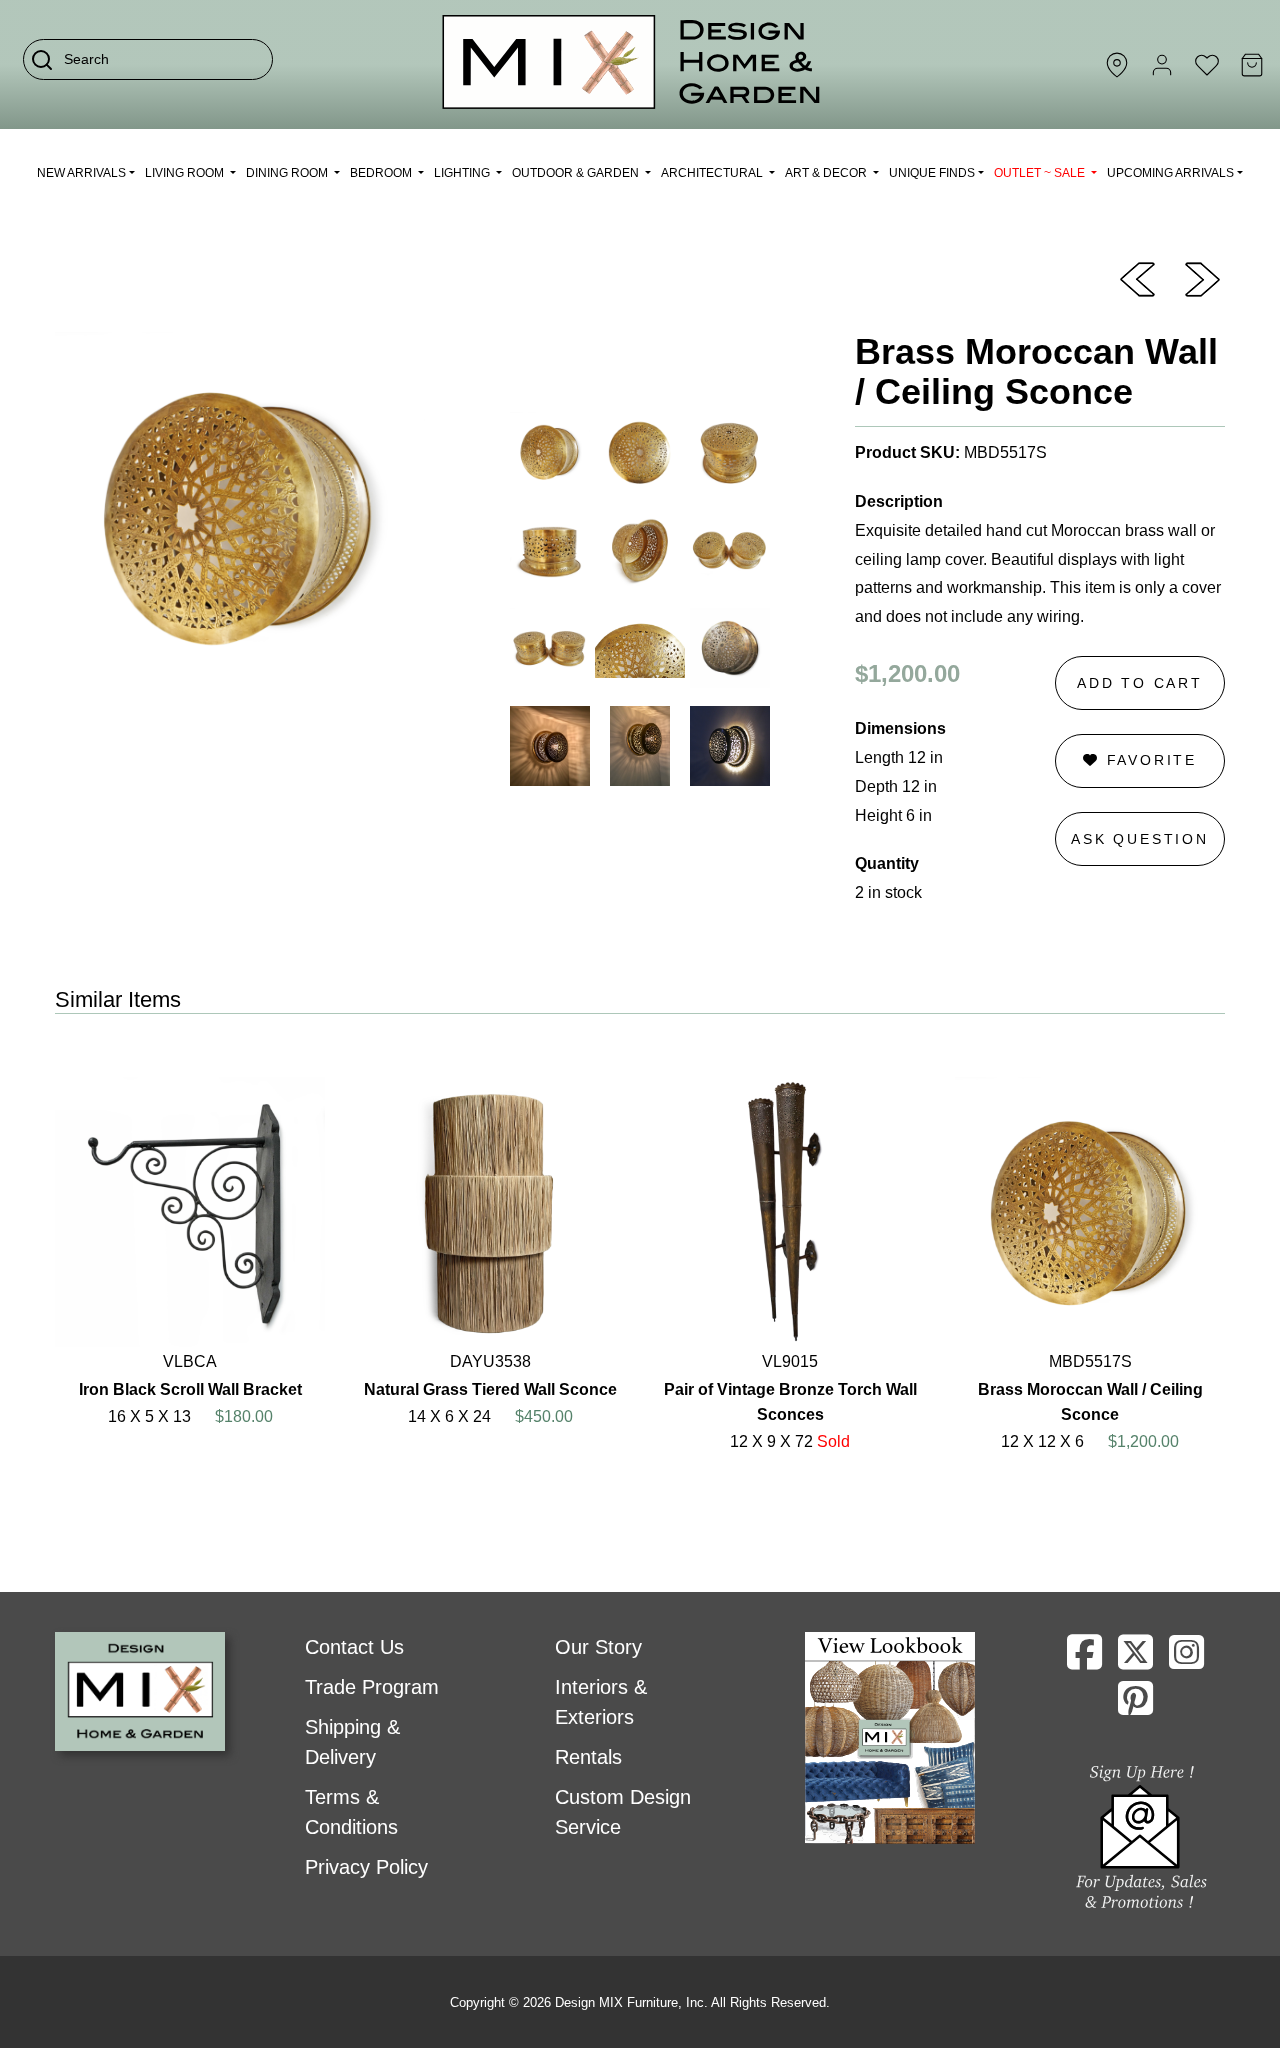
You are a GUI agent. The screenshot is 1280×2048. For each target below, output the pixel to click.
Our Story (598, 1647)
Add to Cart (1140, 683)
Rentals (588, 1757)
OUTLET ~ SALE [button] (1041, 173)
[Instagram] (1186, 1660)
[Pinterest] (1135, 1706)
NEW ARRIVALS (81, 173)
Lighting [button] (463, 173)
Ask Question (1140, 839)
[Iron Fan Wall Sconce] (1202, 278)
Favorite (1148, 760)
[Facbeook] (1084, 1660)
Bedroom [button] (382, 173)
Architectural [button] (713, 173)
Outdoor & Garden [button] (577, 173)
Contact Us (354, 1647)
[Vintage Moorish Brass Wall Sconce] (1137, 278)
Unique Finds (932, 173)
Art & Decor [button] (827, 173)
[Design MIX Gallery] (632, 64)
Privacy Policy (366, 1867)
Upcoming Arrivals (1170, 173)
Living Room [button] (186, 173)
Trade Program (372, 1687)
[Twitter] (1135, 1660)
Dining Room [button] (288, 173)
